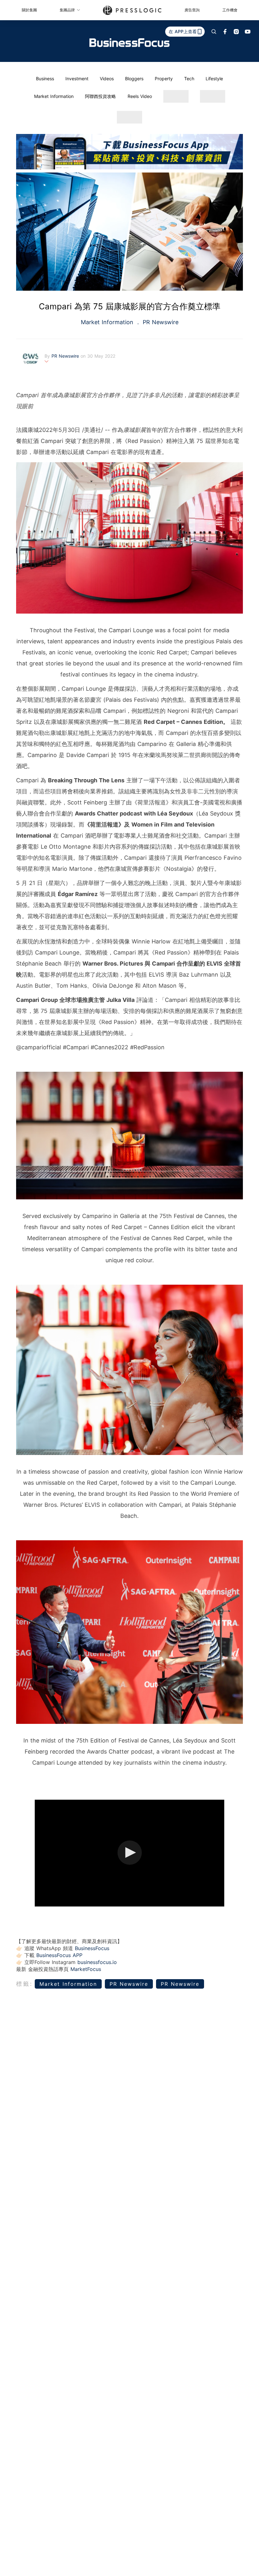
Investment (77, 79)
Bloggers (134, 79)
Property (164, 79)
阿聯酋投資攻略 (100, 96)
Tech (189, 79)
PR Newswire (160, 322)
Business (45, 79)
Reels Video (140, 96)
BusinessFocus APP (59, 1955)
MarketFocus (86, 1969)
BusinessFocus (92, 1948)
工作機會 (230, 10)
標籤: (24, 1984)
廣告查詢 (192, 10)
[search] (214, 32)
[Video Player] (129, 1853)
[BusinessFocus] (129, 43)
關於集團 (29, 10)
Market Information (54, 96)
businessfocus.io (97, 1962)
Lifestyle (214, 79)
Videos (107, 79)
